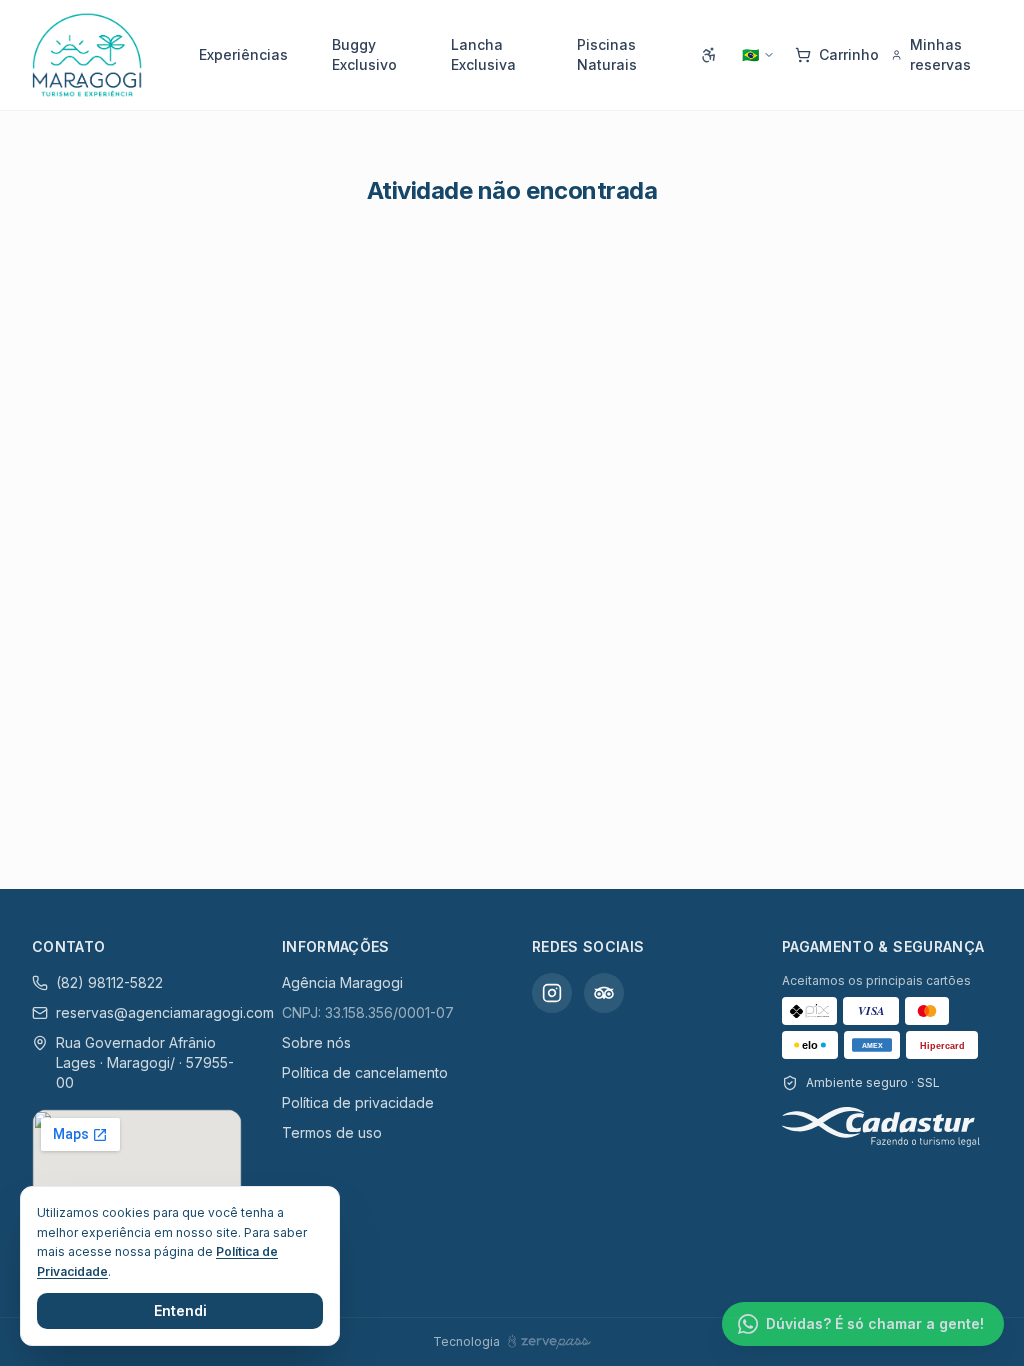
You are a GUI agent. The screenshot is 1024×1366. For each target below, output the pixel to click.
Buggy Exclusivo (364, 54)
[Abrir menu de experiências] (296, 55)
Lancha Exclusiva (483, 54)
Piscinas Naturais (607, 54)
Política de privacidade (358, 1102)
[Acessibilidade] (709, 55)
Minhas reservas (940, 54)
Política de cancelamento (365, 1072)
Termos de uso (332, 1132)
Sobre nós (316, 1042)
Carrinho (849, 54)
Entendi (180, 1310)
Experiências (243, 54)
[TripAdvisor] (604, 993)
